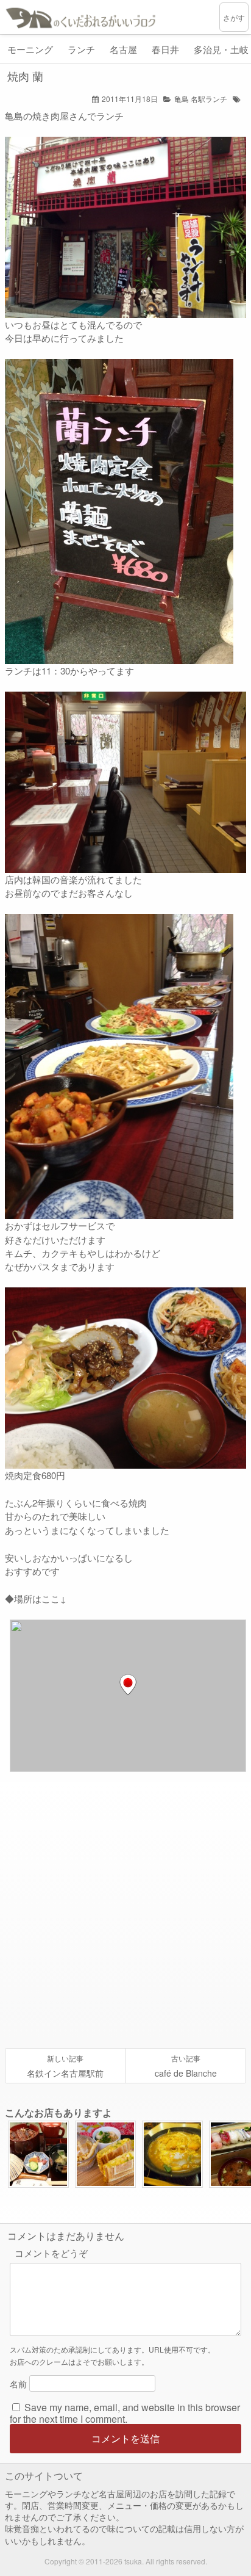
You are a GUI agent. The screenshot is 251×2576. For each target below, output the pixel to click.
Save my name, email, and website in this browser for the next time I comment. (125, 2412)
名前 (18, 2383)
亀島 (182, 99)
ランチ (81, 49)
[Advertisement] (125, 1910)
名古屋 (123, 49)
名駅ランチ (209, 99)
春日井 (165, 49)
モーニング (30, 49)
